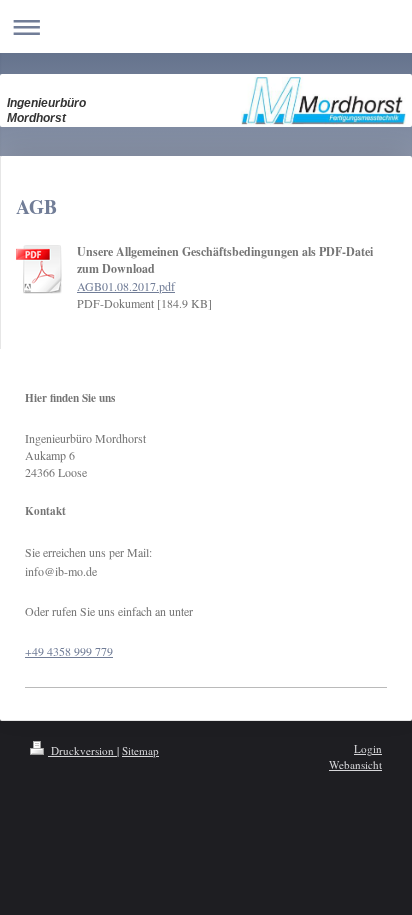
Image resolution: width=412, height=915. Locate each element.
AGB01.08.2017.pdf (126, 286)
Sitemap (140, 750)
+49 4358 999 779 (69, 651)
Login (368, 748)
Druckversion (82, 750)
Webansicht (355, 764)
